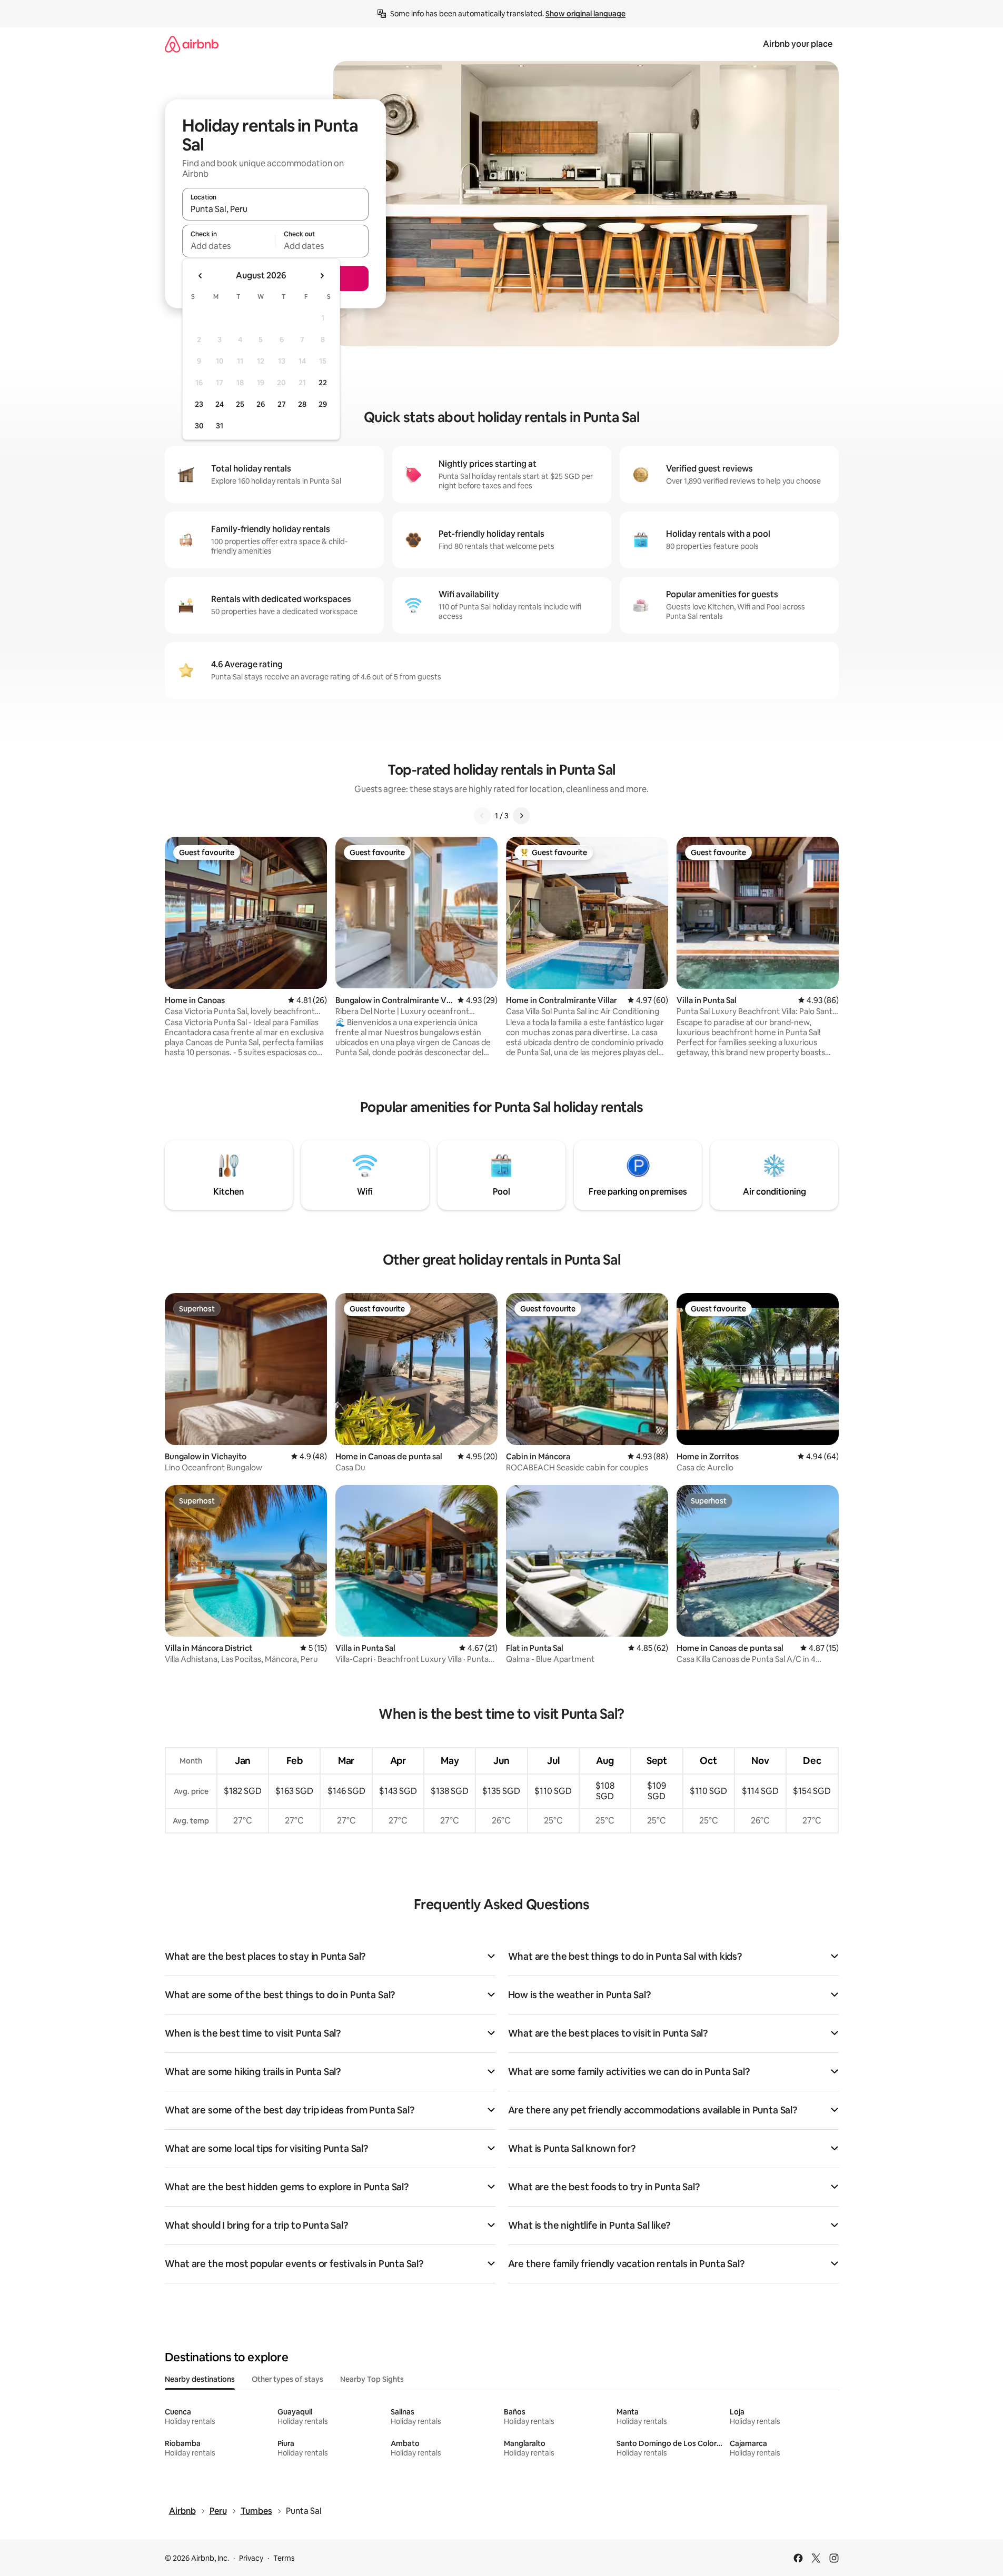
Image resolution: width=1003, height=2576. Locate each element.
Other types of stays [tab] (287, 2379)
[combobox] (275, 209)
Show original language (585, 14)
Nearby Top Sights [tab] (372, 2379)
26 (261, 404)
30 (199, 426)
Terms (284, 2558)
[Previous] (482, 816)
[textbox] (229, 246)
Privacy (251, 2558)
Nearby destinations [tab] (200, 2379)
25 (240, 404)
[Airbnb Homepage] (192, 44)
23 (199, 404)
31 (220, 426)
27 (282, 404)
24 (220, 404)
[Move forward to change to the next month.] (322, 276)
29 (323, 404)
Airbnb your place (798, 44)
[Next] (521, 816)
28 (302, 404)
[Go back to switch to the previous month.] (201, 276)
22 (323, 383)
